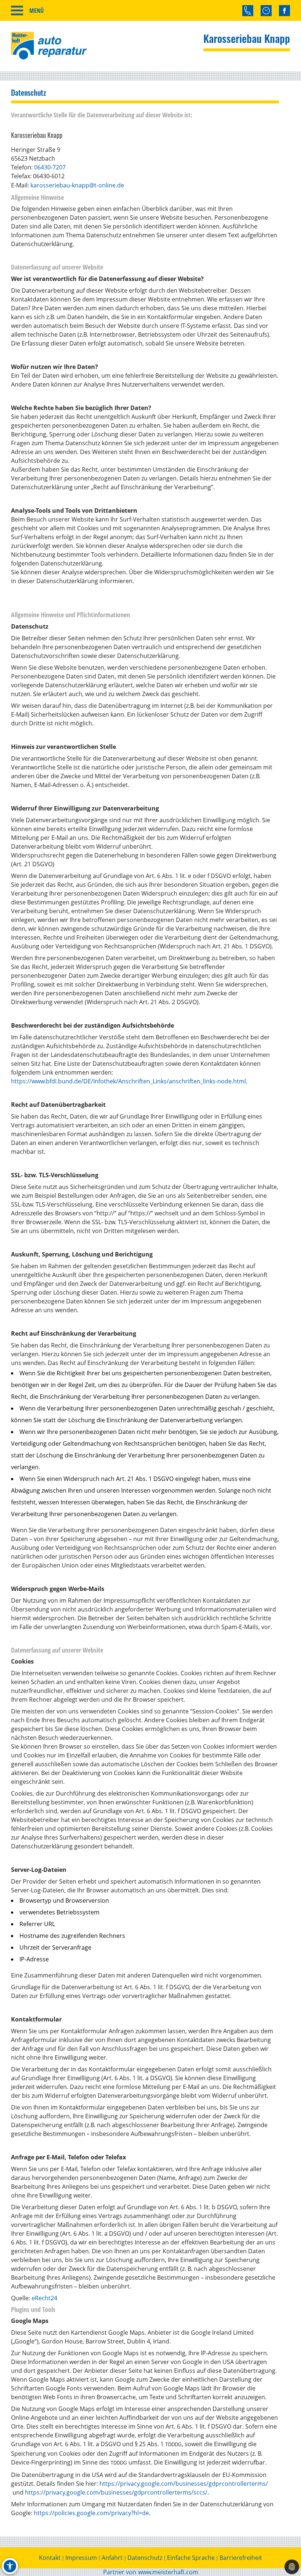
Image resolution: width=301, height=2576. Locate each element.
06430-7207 (50, 167)
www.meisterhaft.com (168, 2572)
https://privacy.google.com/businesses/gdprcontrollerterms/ (184, 2484)
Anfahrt (112, 2558)
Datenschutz (145, 2558)
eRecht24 (44, 2298)
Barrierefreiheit (241, 2558)
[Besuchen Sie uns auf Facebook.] (284, 11)
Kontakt (50, 2558)
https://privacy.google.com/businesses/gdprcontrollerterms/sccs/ (116, 2492)
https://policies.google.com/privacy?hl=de (91, 2513)
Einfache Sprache (191, 2558)
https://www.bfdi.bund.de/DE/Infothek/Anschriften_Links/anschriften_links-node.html (128, 1081)
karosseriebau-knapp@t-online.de (77, 185)
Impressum (81, 2558)
